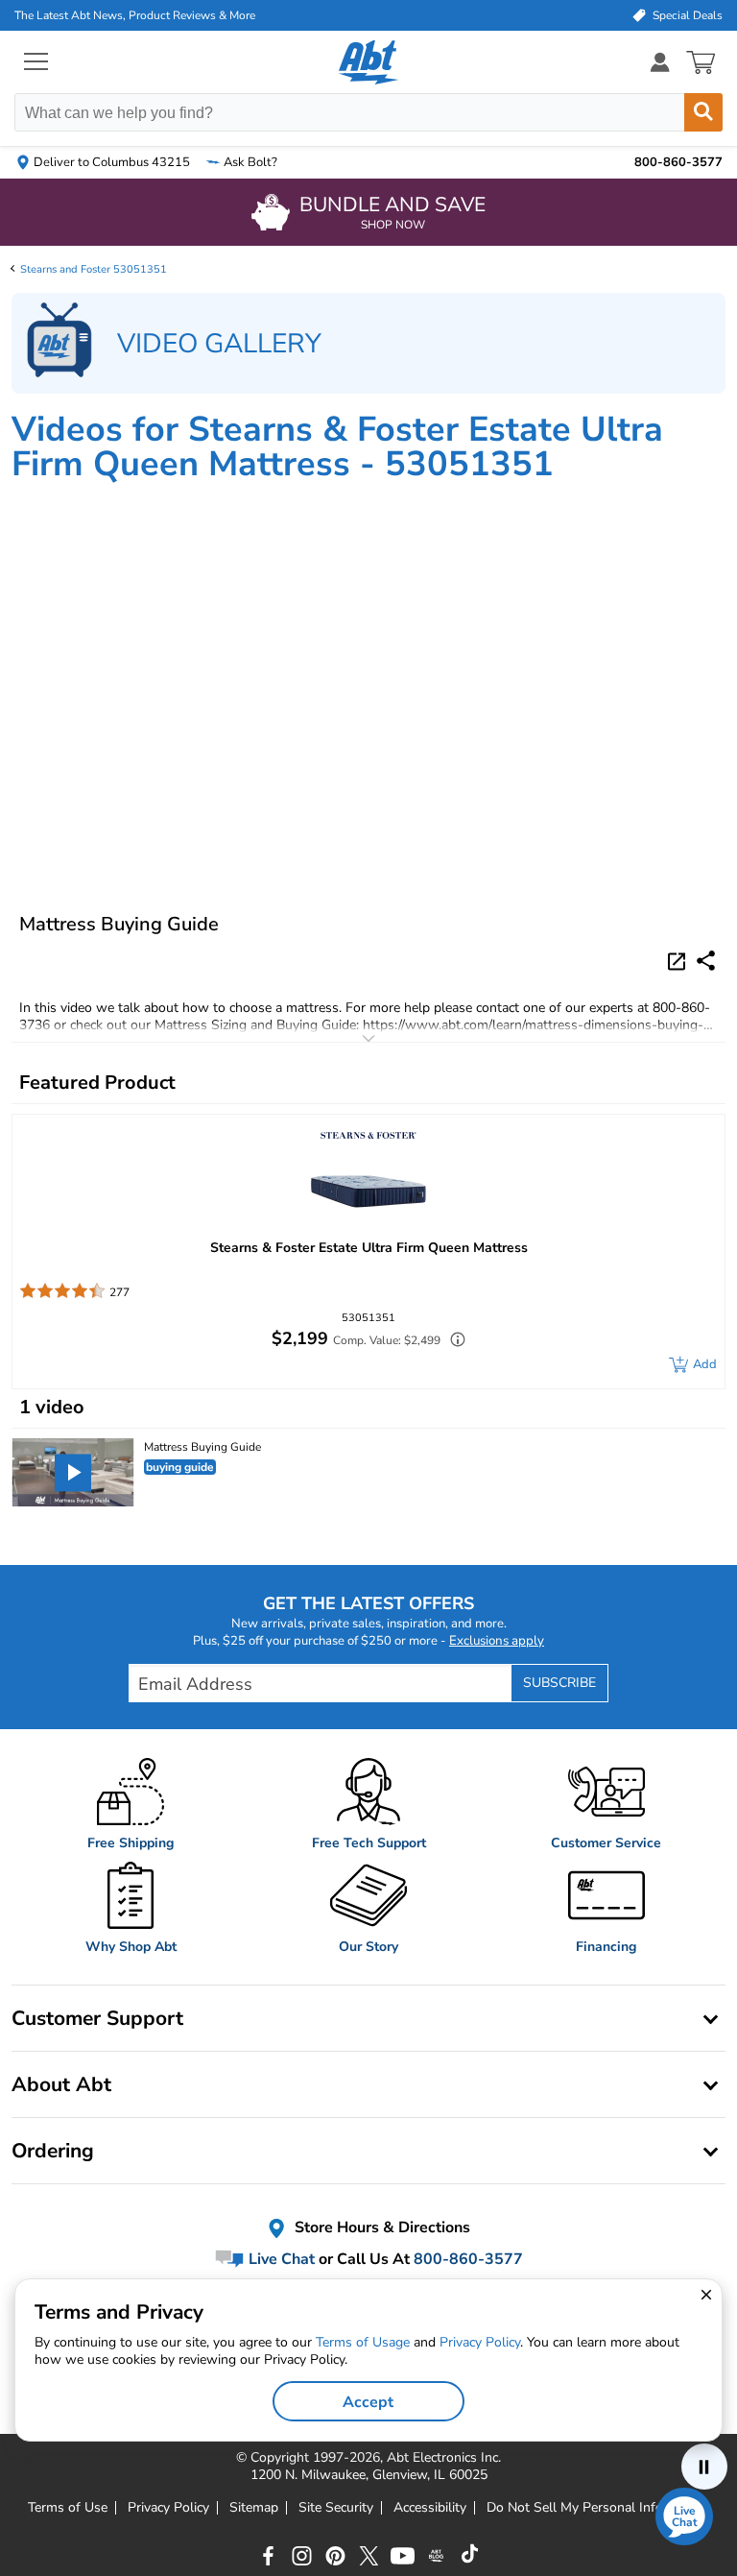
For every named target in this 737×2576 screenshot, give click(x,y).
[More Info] (453, 1342)
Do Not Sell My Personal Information (598, 2508)
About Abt (61, 2084)
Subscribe (559, 1683)
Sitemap (254, 2508)
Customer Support (97, 2018)
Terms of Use (68, 2508)
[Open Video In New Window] (679, 960)
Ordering (53, 2151)
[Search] (703, 112)
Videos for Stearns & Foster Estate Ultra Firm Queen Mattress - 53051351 (337, 447)
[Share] (706, 961)
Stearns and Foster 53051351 (94, 269)
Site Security (336, 2508)
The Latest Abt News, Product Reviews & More (135, 15)
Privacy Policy (168, 2508)
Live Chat (280, 2259)
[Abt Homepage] (369, 62)
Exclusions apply (497, 1641)
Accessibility (430, 2508)
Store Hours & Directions (380, 2227)
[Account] (660, 62)
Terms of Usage (363, 2342)
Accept (368, 2402)
